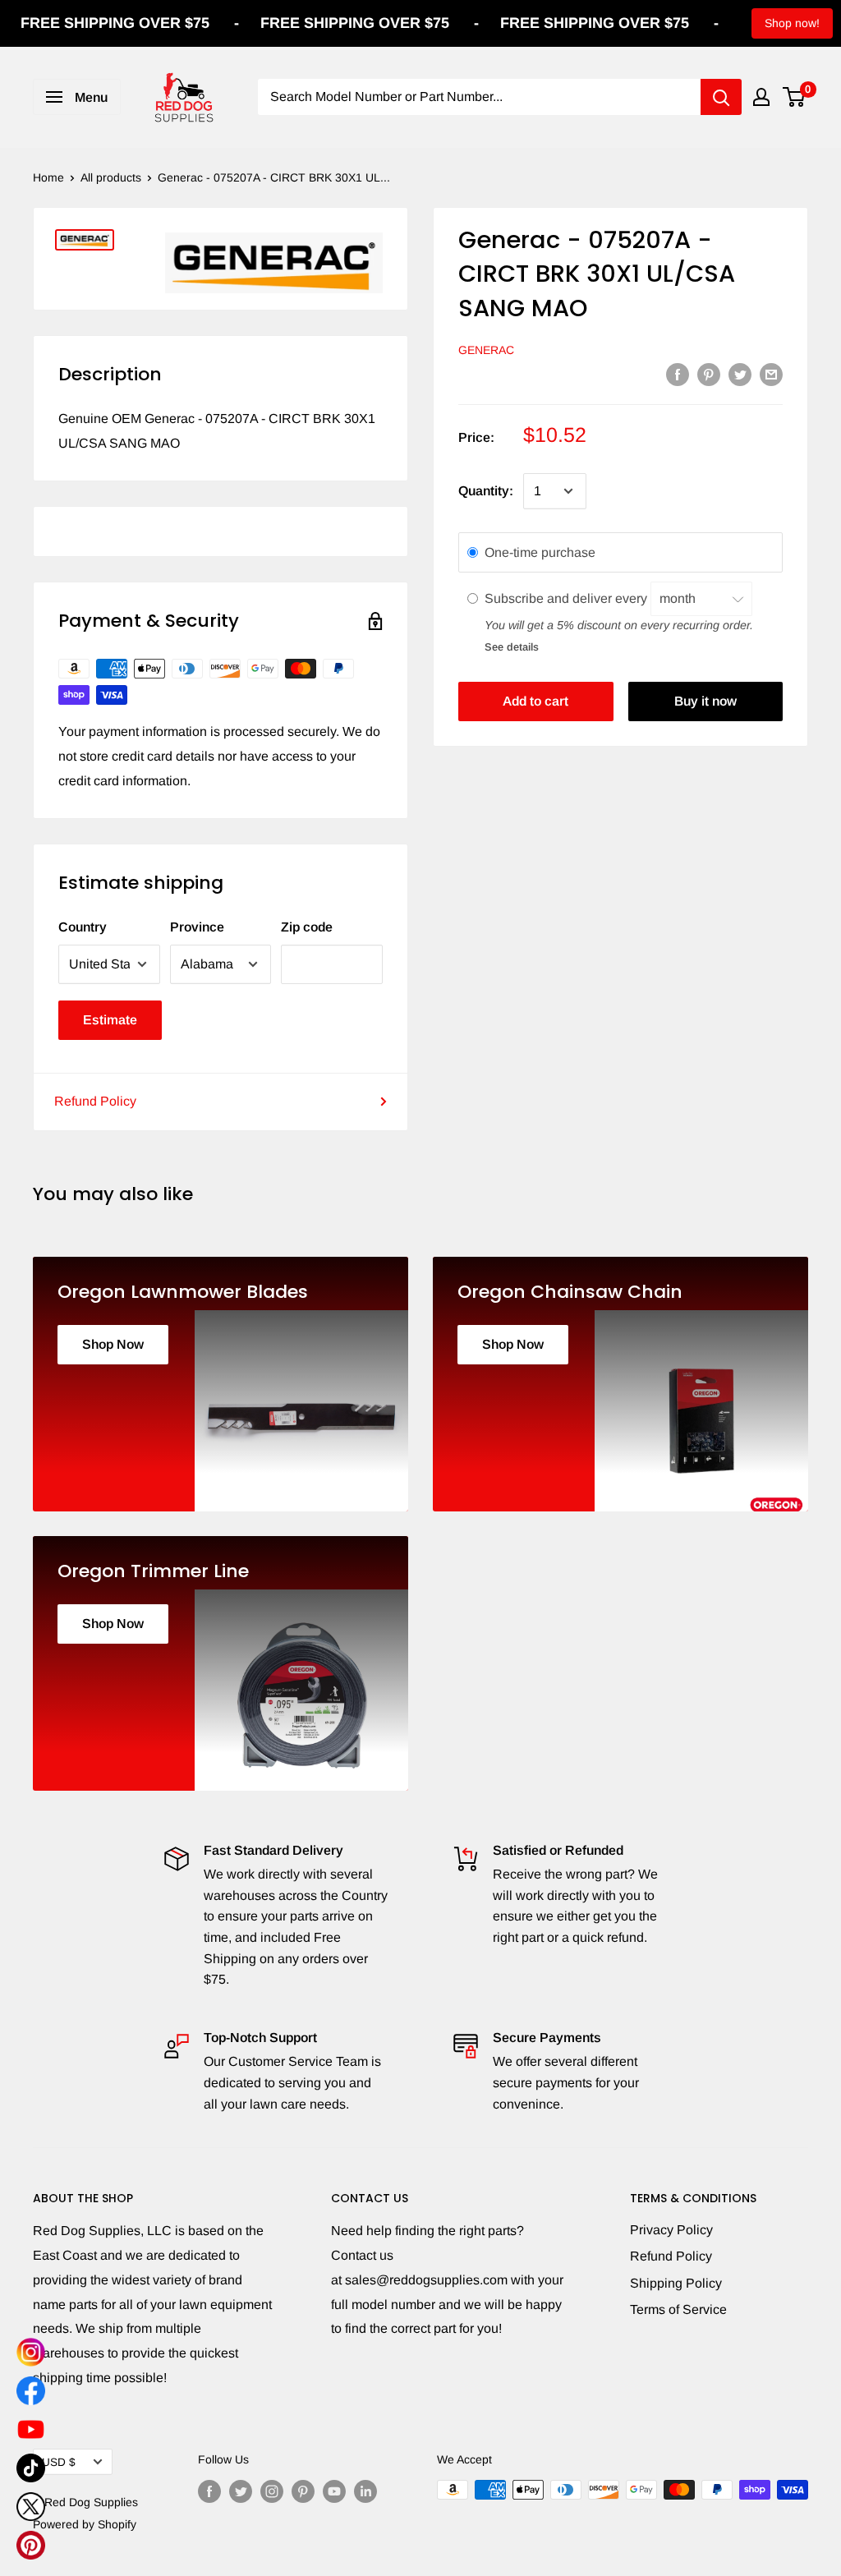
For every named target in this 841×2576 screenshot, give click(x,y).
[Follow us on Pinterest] (303, 2491)
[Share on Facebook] (678, 374)
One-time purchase (540, 552)
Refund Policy (95, 1101)
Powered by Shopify (85, 2524)
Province (197, 927)
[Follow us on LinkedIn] (365, 2491)
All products (111, 177)
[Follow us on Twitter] (241, 2491)
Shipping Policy (676, 2283)
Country (83, 927)
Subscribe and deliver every (568, 598)
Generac (486, 350)
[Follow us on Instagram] (272, 2491)
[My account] (761, 97)
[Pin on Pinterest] (709, 374)
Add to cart (535, 701)
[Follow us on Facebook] (209, 2491)
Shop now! (792, 23)
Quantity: (486, 491)
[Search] (721, 97)
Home (48, 177)
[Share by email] (771, 374)
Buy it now (705, 701)
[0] (795, 97)
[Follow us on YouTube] (334, 2491)
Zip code (307, 927)
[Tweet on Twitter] (740, 374)
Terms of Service (678, 2309)
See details (512, 647)
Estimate (110, 1020)
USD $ (59, 2462)
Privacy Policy (671, 2230)
